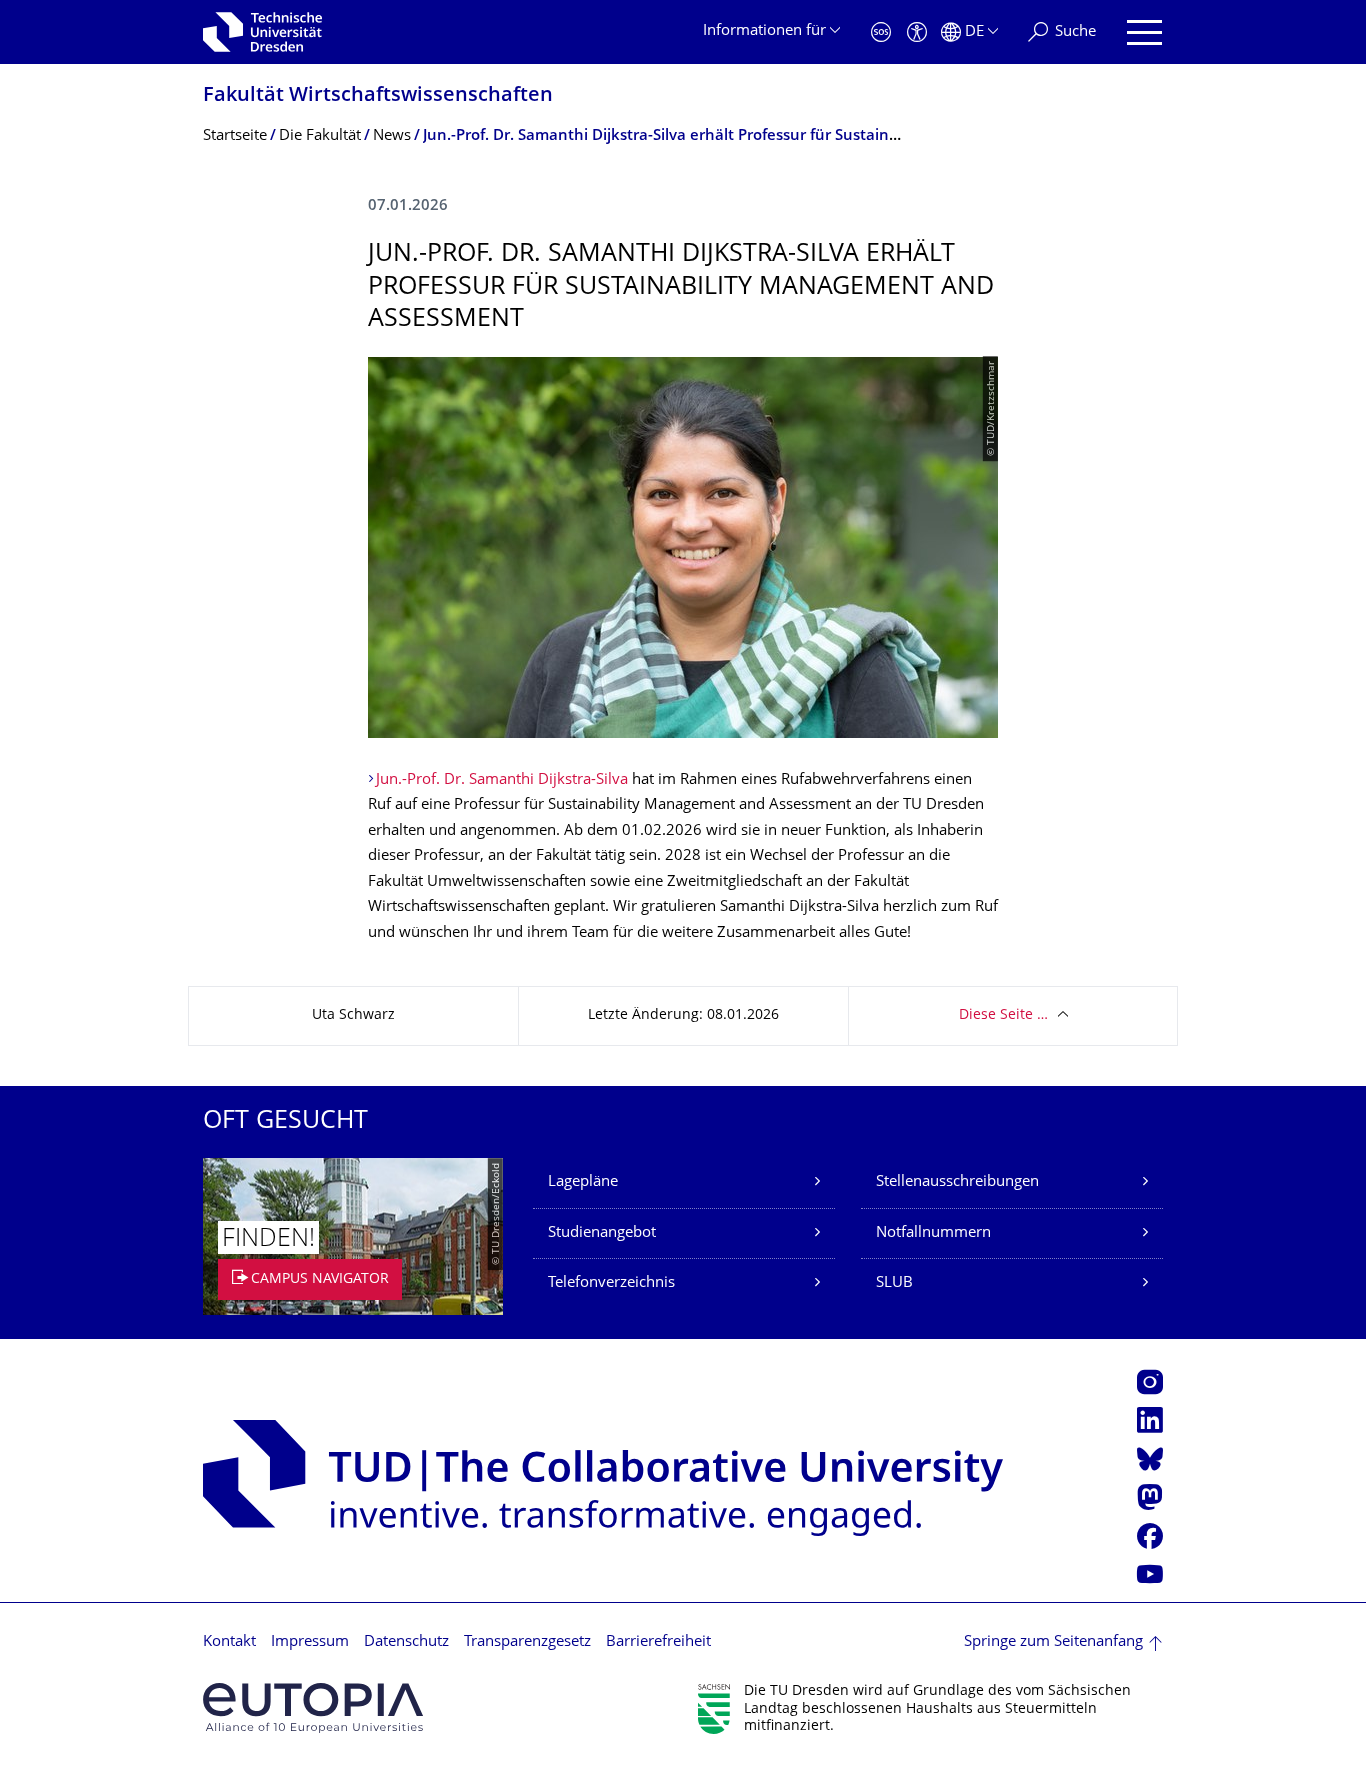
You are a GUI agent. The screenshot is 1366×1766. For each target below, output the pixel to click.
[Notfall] (881, 32)
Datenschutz (406, 1642)
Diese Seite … (1003, 1015)
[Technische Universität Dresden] (262, 32)
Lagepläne (583, 1182)
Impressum (310, 1642)
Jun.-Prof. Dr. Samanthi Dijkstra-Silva (502, 780)
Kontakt (229, 1642)
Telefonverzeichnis (611, 1283)
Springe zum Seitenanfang (1053, 1642)
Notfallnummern (933, 1233)
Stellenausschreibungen (957, 1182)
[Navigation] (1144, 32)
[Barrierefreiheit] (917, 32)
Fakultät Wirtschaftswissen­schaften (378, 96)
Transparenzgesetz (527, 1642)
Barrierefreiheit (658, 1642)
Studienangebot (602, 1233)
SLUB (894, 1283)
